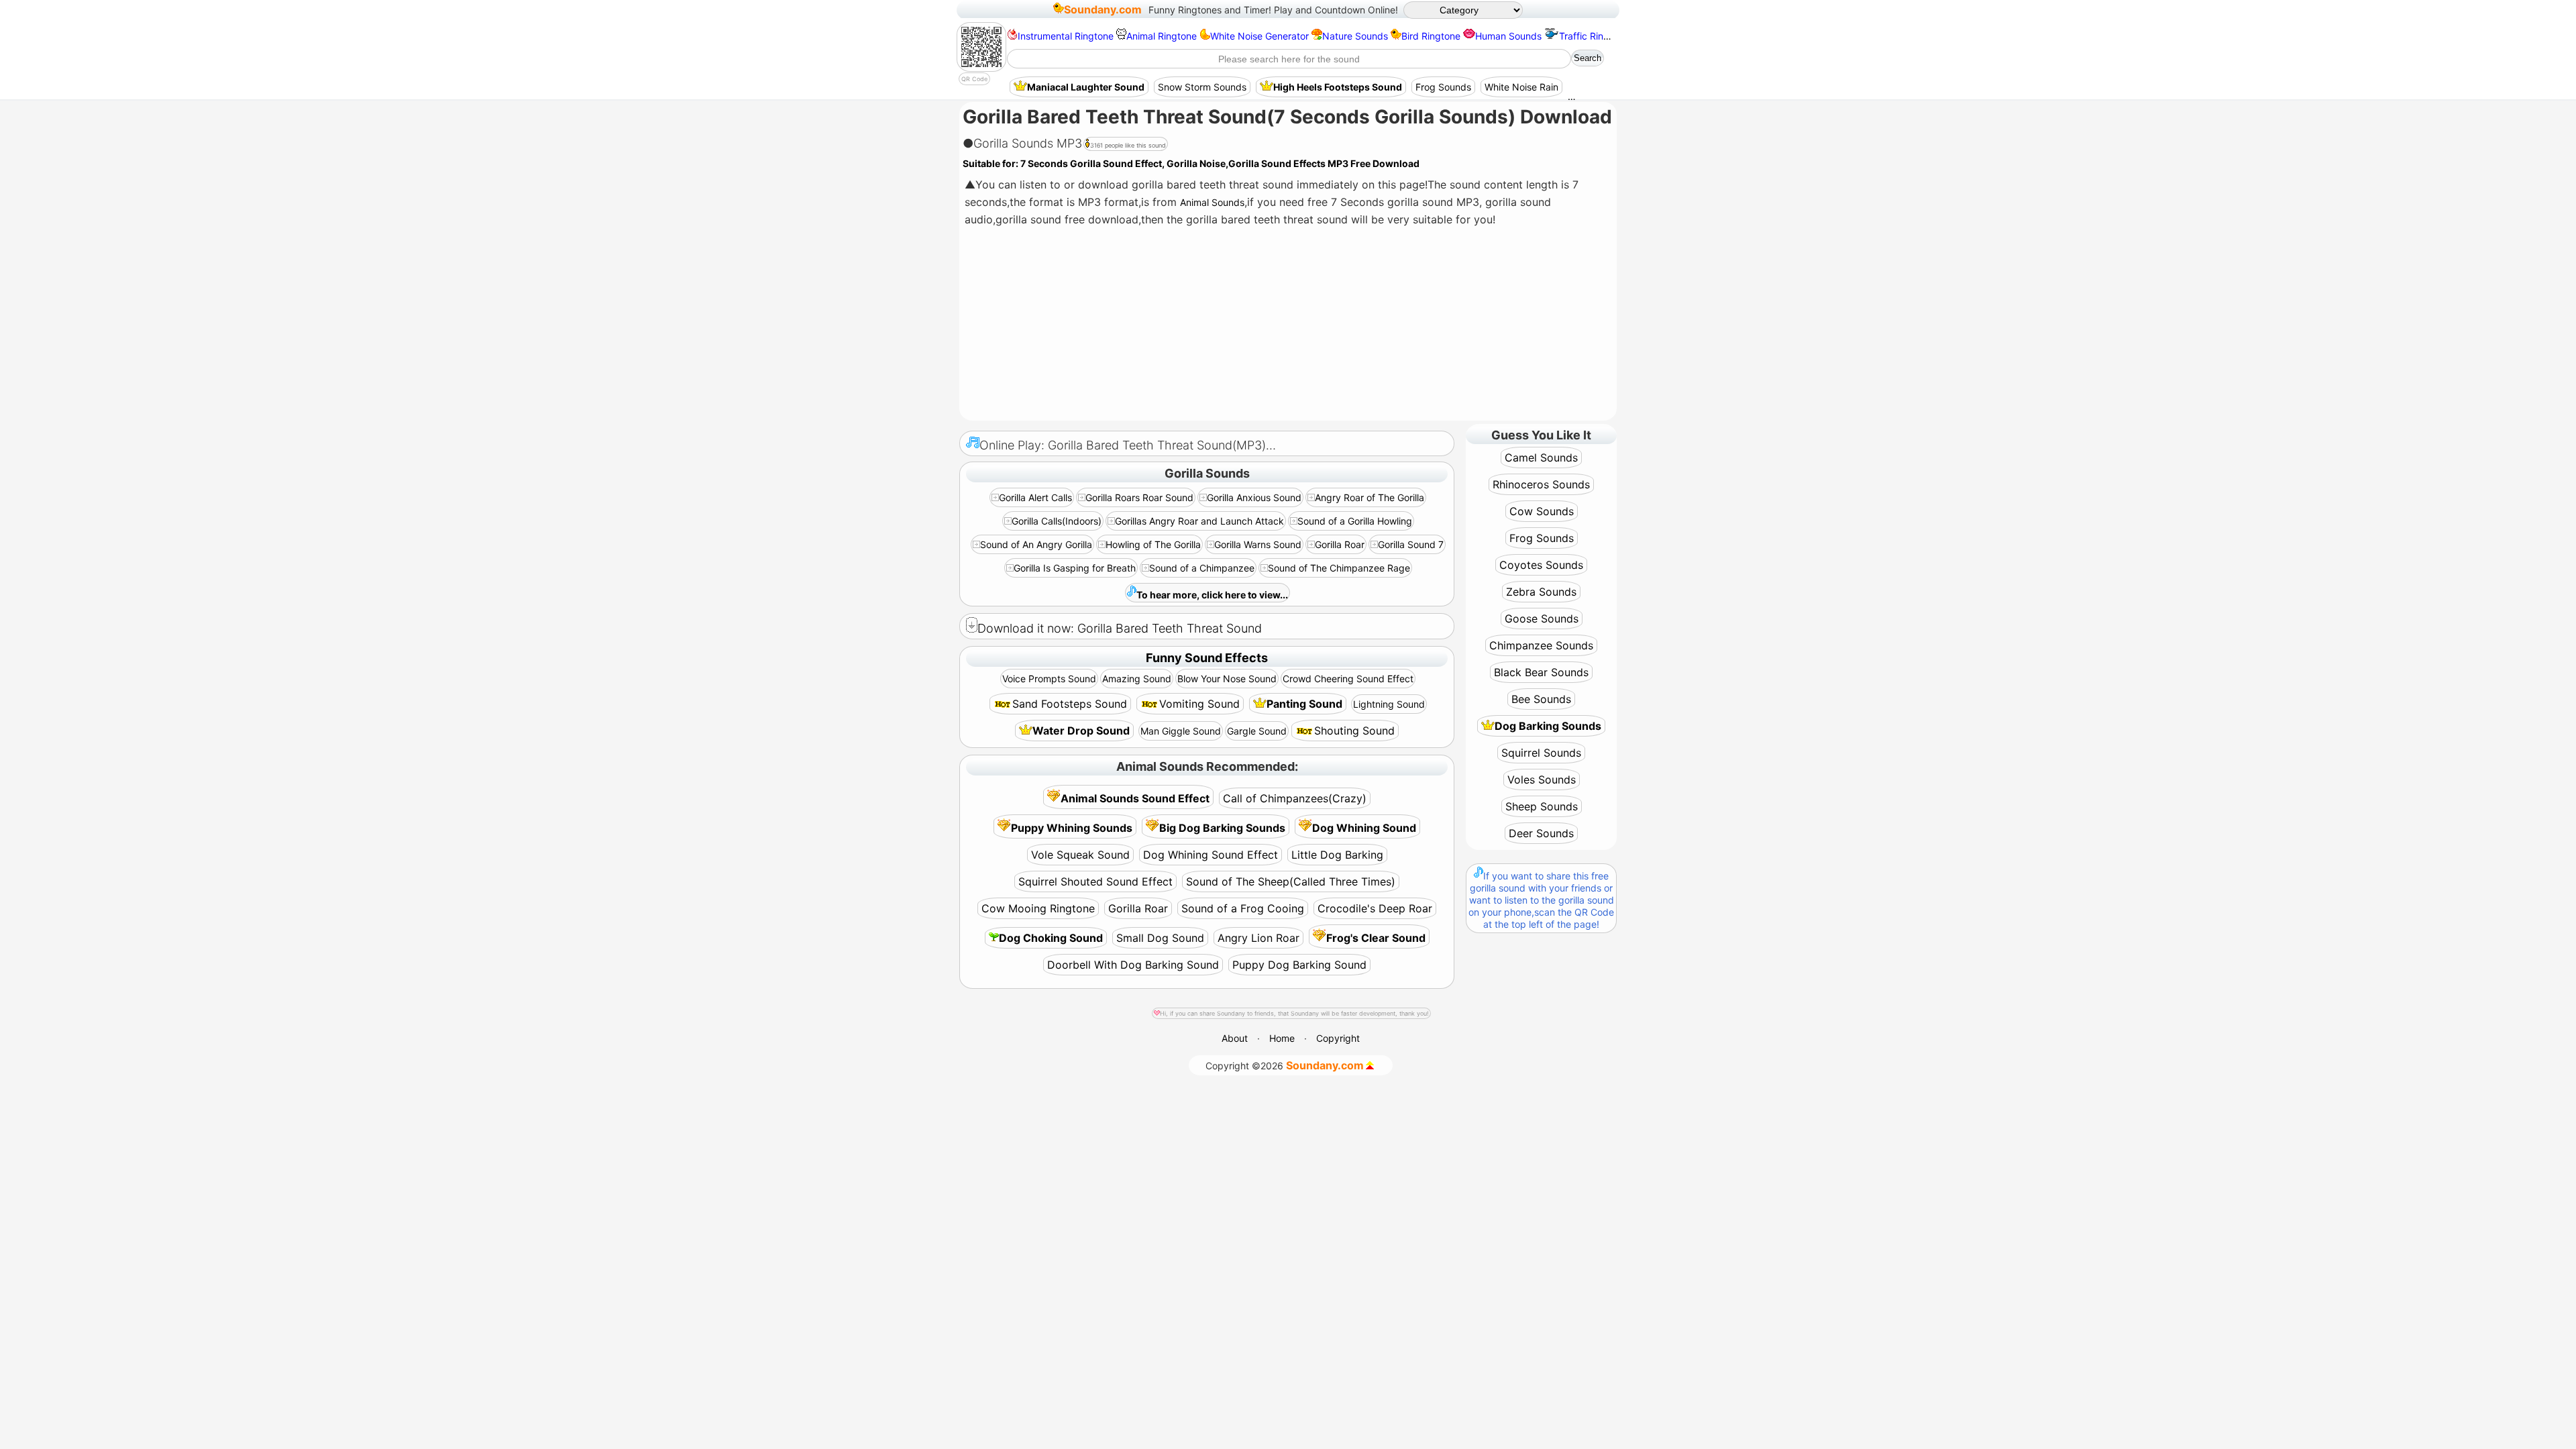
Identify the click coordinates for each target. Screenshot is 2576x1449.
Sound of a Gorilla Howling (1355, 521)
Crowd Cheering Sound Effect (1348, 679)
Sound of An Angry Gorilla (1036, 544)
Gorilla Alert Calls (1035, 497)
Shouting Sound (1354, 731)
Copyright (1338, 1038)
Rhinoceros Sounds (1541, 484)
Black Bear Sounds (1541, 672)
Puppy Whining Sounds (1072, 828)
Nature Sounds (1355, 36)
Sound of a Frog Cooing (1243, 908)
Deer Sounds (1541, 833)
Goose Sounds (1542, 619)
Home (1282, 1038)
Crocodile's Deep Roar (1375, 908)
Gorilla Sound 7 (1411, 544)
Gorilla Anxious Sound (1254, 497)
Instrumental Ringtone (1066, 36)
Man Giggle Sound (1181, 731)
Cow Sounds (1542, 511)
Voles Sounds (1542, 780)
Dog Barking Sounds (1548, 726)
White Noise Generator (1259, 36)
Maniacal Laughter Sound (1086, 87)
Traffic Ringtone (1594, 36)
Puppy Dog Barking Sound (1299, 965)
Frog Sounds (1443, 87)
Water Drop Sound (1081, 731)
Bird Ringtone (1431, 36)
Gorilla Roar (1340, 544)
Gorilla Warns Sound (1258, 544)
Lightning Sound (1389, 704)
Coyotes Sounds (1541, 565)
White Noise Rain (1521, 87)
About (1235, 1038)
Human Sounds (1508, 36)
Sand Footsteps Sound (1070, 704)
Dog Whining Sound (1364, 828)
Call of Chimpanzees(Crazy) (1295, 798)
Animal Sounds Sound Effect (1135, 798)
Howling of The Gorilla (1153, 544)
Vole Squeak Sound (1080, 855)
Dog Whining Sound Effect (1211, 855)
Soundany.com (1103, 9)
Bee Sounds (1541, 699)
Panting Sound (1304, 704)
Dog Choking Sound (1051, 938)
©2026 (1285, 1065)
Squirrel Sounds (1541, 753)
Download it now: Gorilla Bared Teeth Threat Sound (1120, 628)
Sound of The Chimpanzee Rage (1339, 568)
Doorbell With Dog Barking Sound (1133, 965)
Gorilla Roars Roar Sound (1139, 497)
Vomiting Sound (1199, 704)
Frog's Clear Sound (1376, 938)
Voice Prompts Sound (1049, 679)
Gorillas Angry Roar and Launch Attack (1199, 521)
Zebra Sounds (1541, 592)
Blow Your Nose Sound (1227, 679)
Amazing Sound (1137, 679)
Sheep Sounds (1542, 806)
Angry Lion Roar (1258, 938)
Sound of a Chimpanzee (1202, 568)
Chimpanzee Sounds (1541, 645)
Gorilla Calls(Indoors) (1057, 521)
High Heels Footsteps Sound (1338, 87)
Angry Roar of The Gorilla (1370, 497)
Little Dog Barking (1337, 855)
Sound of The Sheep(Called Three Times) (1291, 881)
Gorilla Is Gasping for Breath (1075, 568)
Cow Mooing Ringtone (1038, 908)
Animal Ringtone (1162, 36)
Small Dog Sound (1160, 938)
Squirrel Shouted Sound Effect (1095, 881)
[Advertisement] (1287, 325)
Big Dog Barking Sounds (1222, 828)
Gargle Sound (1257, 731)
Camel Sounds (1541, 458)
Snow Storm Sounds (1202, 87)
